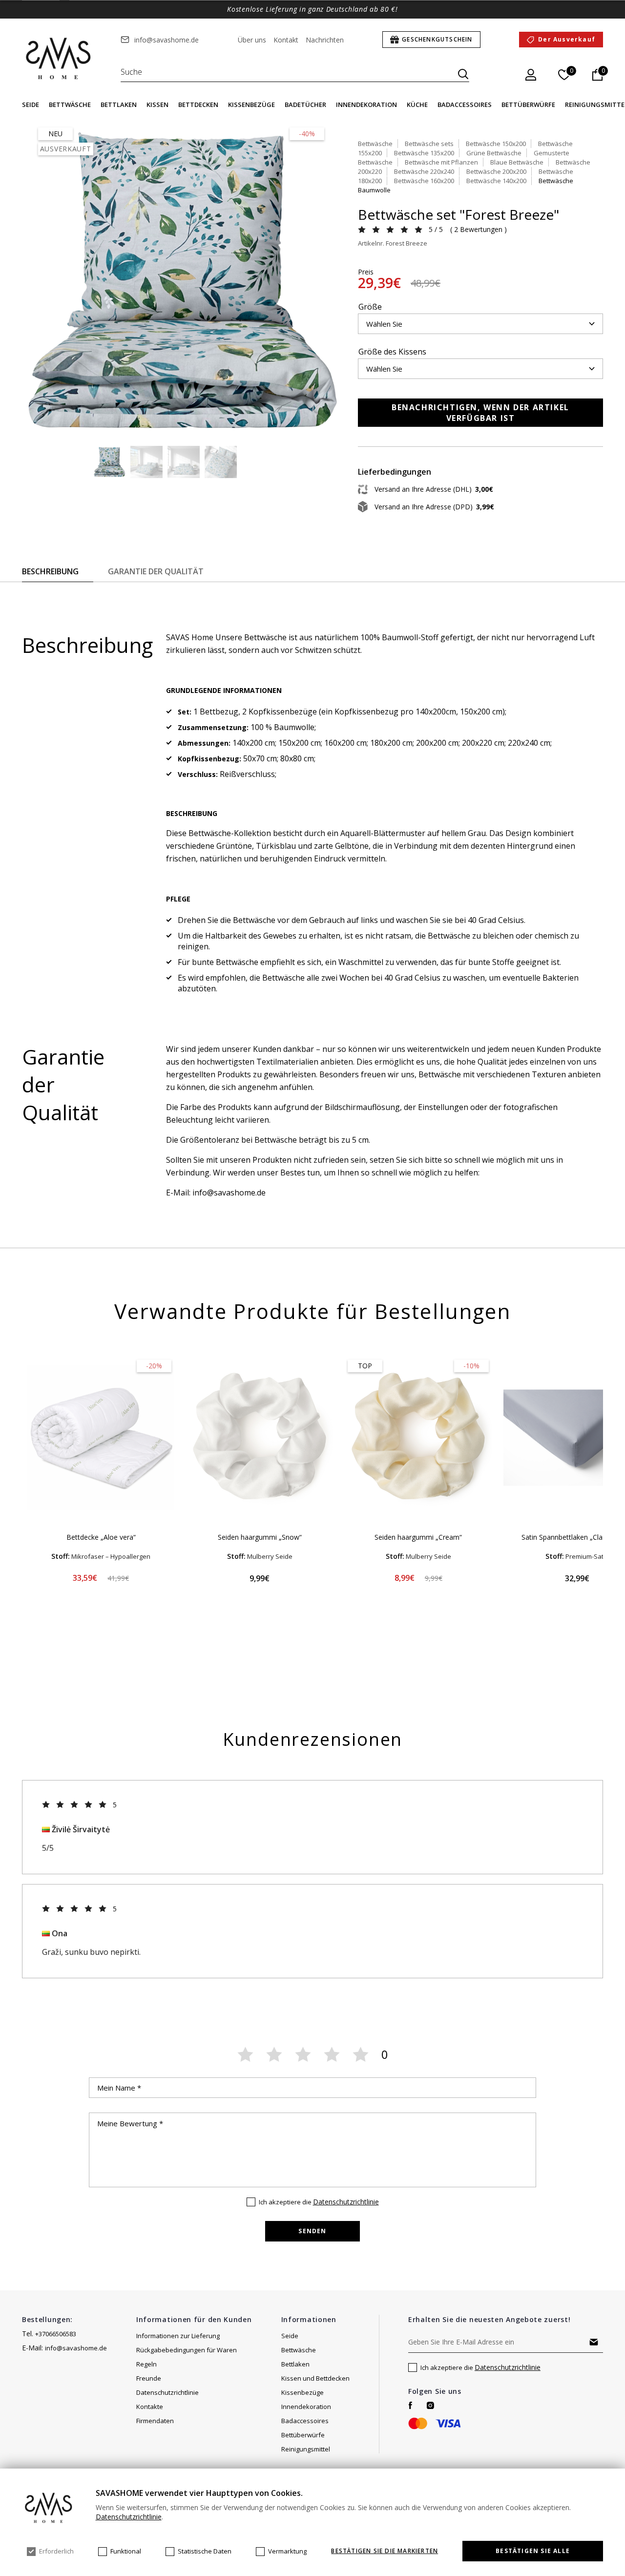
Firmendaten (155, 2421)
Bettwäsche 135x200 (424, 153)
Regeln (146, 2364)
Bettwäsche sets (429, 144)
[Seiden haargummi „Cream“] (418, 1438)
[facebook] (410, 2405)
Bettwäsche (70, 105)
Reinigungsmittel (306, 2449)
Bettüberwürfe (528, 105)
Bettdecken (198, 105)
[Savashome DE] (59, 59)
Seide (31, 105)
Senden (312, 2231)
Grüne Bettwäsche (494, 153)
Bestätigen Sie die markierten (385, 2551)
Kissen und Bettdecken (315, 2378)
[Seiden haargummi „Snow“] (260, 1438)
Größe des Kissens (392, 352)
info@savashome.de (167, 40)
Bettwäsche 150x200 (496, 144)
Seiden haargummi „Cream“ (418, 1537)
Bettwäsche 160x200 (424, 181)
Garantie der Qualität (156, 571)
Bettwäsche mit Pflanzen (441, 162)
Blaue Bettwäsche (517, 162)
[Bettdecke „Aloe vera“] (101, 1438)
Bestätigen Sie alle (533, 2551)
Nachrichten (325, 40)
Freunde (149, 2378)
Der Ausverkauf (567, 39)
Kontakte (150, 2407)
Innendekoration (366, 105)
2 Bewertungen (478, 229)
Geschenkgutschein (437, 39)
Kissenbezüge (251, 105)
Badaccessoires (465, 105)
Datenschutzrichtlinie (346, 2202)
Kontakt (286, 40)
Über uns (252, 40)
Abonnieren (594, 2342)
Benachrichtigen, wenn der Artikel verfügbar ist (480, 413)
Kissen (157, 105)
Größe (370, 307)
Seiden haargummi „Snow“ (260, 1537)
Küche (417, 105)
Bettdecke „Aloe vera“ (101, 1537)
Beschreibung (50, 571)
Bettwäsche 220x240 (424, 171)
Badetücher (305, 105)
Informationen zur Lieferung (178, 2336)
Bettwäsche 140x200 (496, 181)
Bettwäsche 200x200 (496, 171)
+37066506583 (56, 2334)
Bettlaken (119, 105)
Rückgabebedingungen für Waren (187, 2350)
